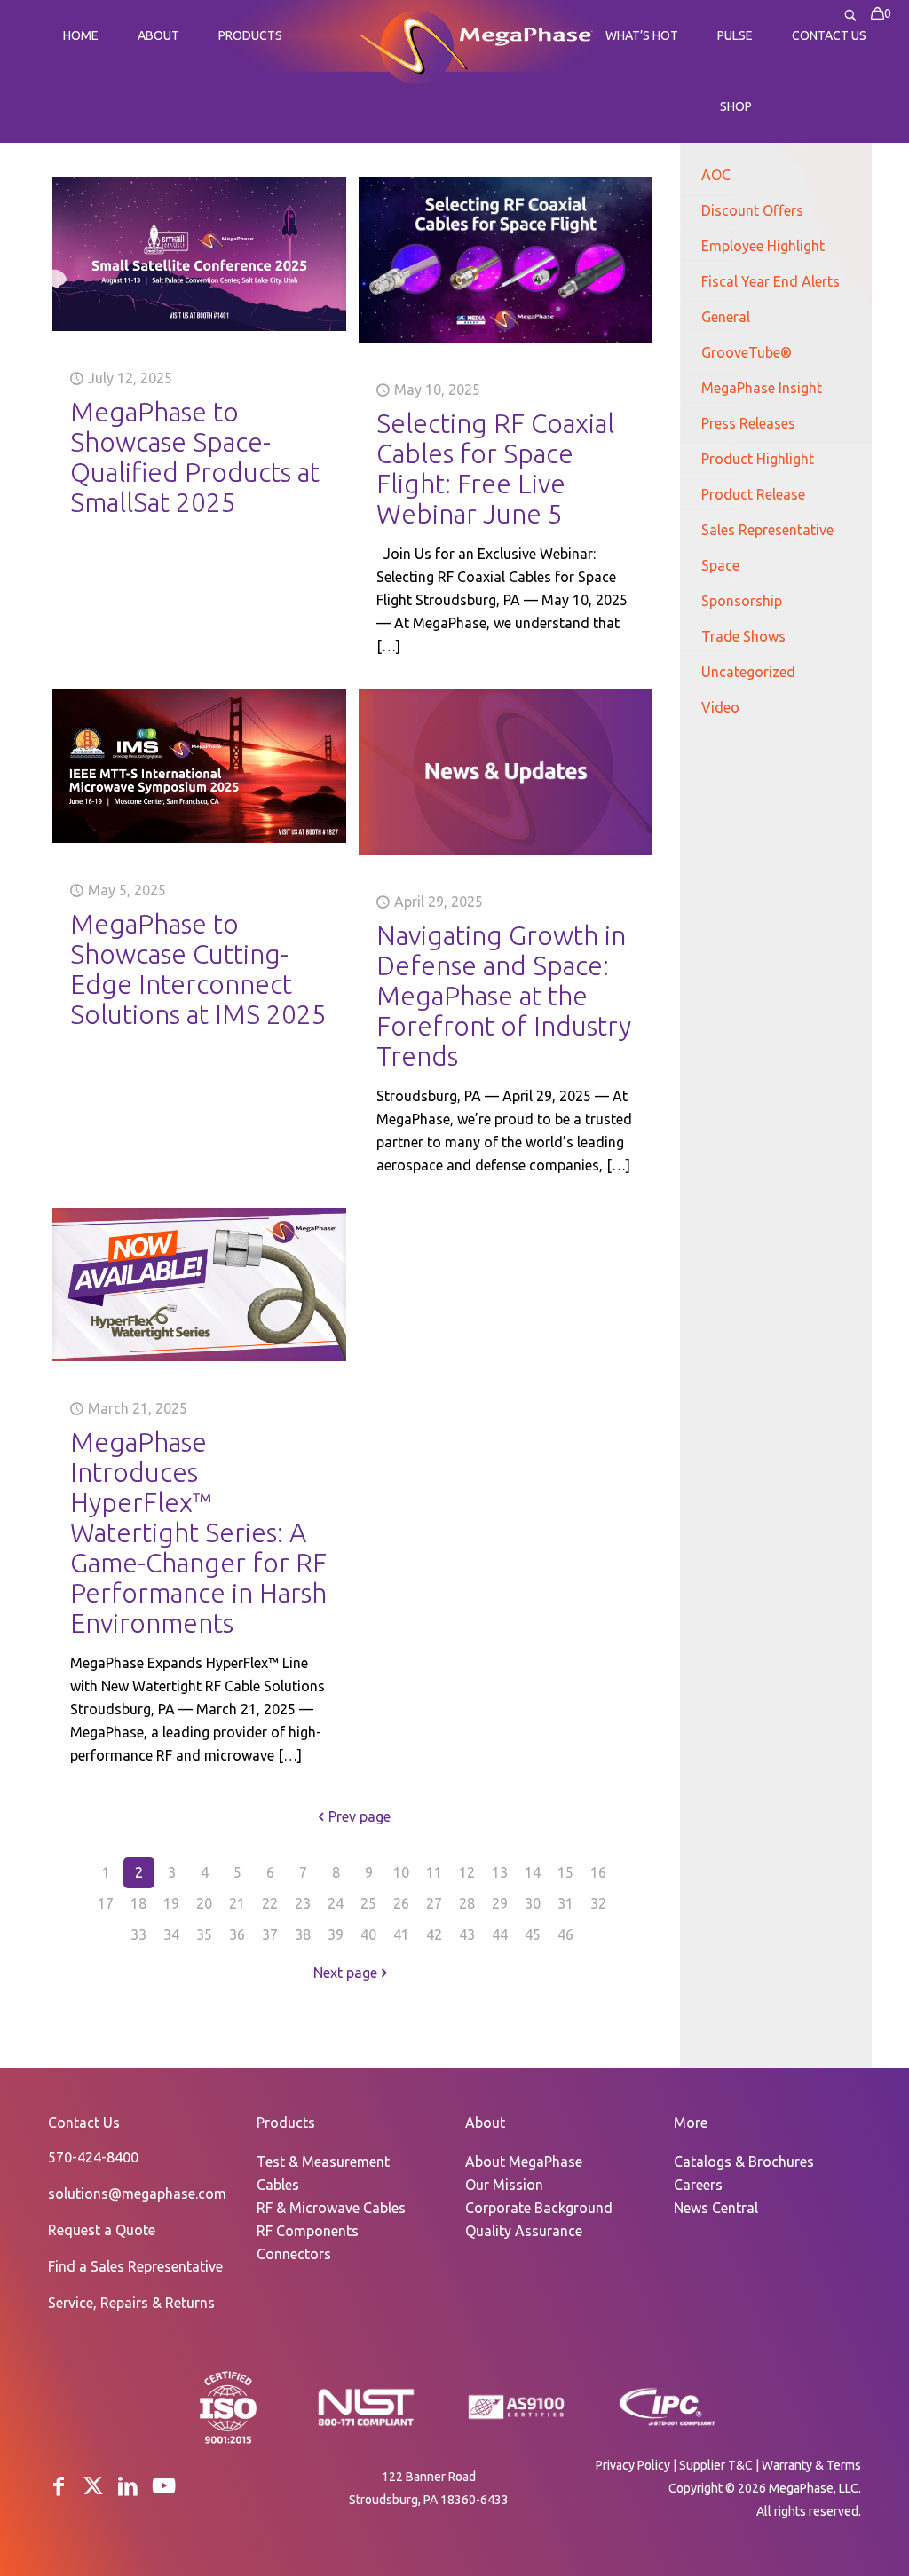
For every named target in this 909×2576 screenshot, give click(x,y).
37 (270, 1934)
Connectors (294, 2254)
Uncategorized (748, 672)
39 (336, 1934)
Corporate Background (539, 2208)
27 (434, 1903)
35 (204, 1934)
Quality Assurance (524, 2231)
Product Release (753, 494)
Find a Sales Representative (135, 2266)
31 (565, 1903)
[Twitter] (93, 2486)
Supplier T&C (716, 2465)
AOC (716, 175)
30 (533, 1903)
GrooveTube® (747, 352)
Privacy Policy (633, 2465)
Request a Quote (102, 2230)
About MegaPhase (524, 2162)
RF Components (308, 2231)
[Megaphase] (413, 46)
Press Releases (748, 423)
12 (467, 1872)
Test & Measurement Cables (323, 2173)
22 (270, 1903)
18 (138, 1903)
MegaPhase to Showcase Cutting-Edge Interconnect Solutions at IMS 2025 (198, 969)
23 (303, 1903)
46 (565, 1934)
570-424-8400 (93, 2157)
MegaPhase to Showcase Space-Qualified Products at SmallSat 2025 (195, 457)
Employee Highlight (763, 246)
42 (434, 1934)
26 (401, 1903)
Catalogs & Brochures (744, 2162)
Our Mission (504, 2185)
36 (237, 1934)
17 (106, 1903)
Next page (345, 1973)
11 (434, 1872)
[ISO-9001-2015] (228, 2442)
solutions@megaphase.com (137, 2194)
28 (467, 1903)
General (726, 317)
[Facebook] (59, 2486)
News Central (716, 2208)
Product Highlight (758, 459)
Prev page (360, 1816)
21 (237, 1903)
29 (500, 1903)
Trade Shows (743, 636)
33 (138, 1934)
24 (336, 1903)
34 (171, 1934)
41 (401, 1934)
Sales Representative (767, 530)
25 (368, 1903)
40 (368, 1934)
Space (720, 565)
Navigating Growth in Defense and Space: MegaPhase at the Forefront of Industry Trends (504, 996)
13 (500, 1872)
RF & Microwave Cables (331, 2208)
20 (204, 1903)
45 (533, 1934)
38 (303, 1934)
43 (467, 1934)
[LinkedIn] (128, 2486)
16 (598, 1872)
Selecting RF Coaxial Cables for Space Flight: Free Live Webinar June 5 (495, 469)
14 (533, 1872)
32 (598, 1903)
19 (171, 1903)
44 (500, 1934)
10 (401, 1872)
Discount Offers (752, 210)
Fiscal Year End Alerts (771, 281)
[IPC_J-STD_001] (668, 2424)
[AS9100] (517, 2420)
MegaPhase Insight (762, 388)
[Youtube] (164, 2486)
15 (565, 1872)
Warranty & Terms (811, 2465)
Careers (698, 2185)
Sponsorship (742, 601)
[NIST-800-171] (366, 2424)
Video (720, 707)
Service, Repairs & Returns (131, 2303)
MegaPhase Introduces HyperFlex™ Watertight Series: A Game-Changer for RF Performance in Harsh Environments (198, 1532)
